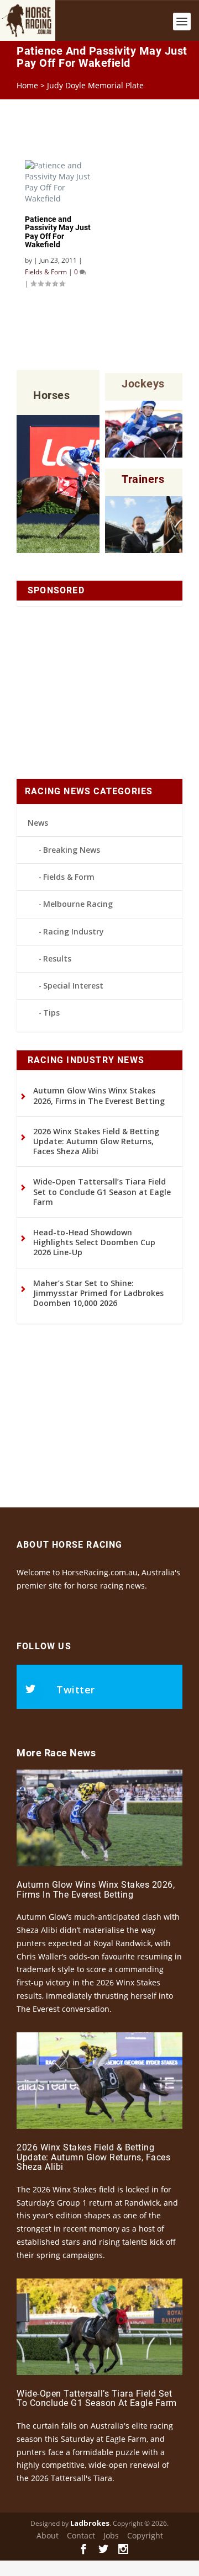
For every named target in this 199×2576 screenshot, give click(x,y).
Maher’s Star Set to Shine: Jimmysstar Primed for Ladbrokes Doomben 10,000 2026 (98, 1293)
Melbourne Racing (78, 904)
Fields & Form (69, 877)
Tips (51, 1013)
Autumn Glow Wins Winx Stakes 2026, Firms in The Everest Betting (99, 1095)
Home (27, 85)
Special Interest (73, 986)
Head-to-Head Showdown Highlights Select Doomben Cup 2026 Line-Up (94, 1242)
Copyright (145, 2535)
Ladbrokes (90, 2523)
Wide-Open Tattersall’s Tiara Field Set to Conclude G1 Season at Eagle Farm (102, 1191)
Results (57, 958)
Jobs (111, 2535)
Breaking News (72, 850)
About (48, 2535)
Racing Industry (74, 931)
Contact (81, 2535)
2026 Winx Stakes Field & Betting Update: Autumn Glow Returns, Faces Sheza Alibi (96, 1141)
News (38, 823)
